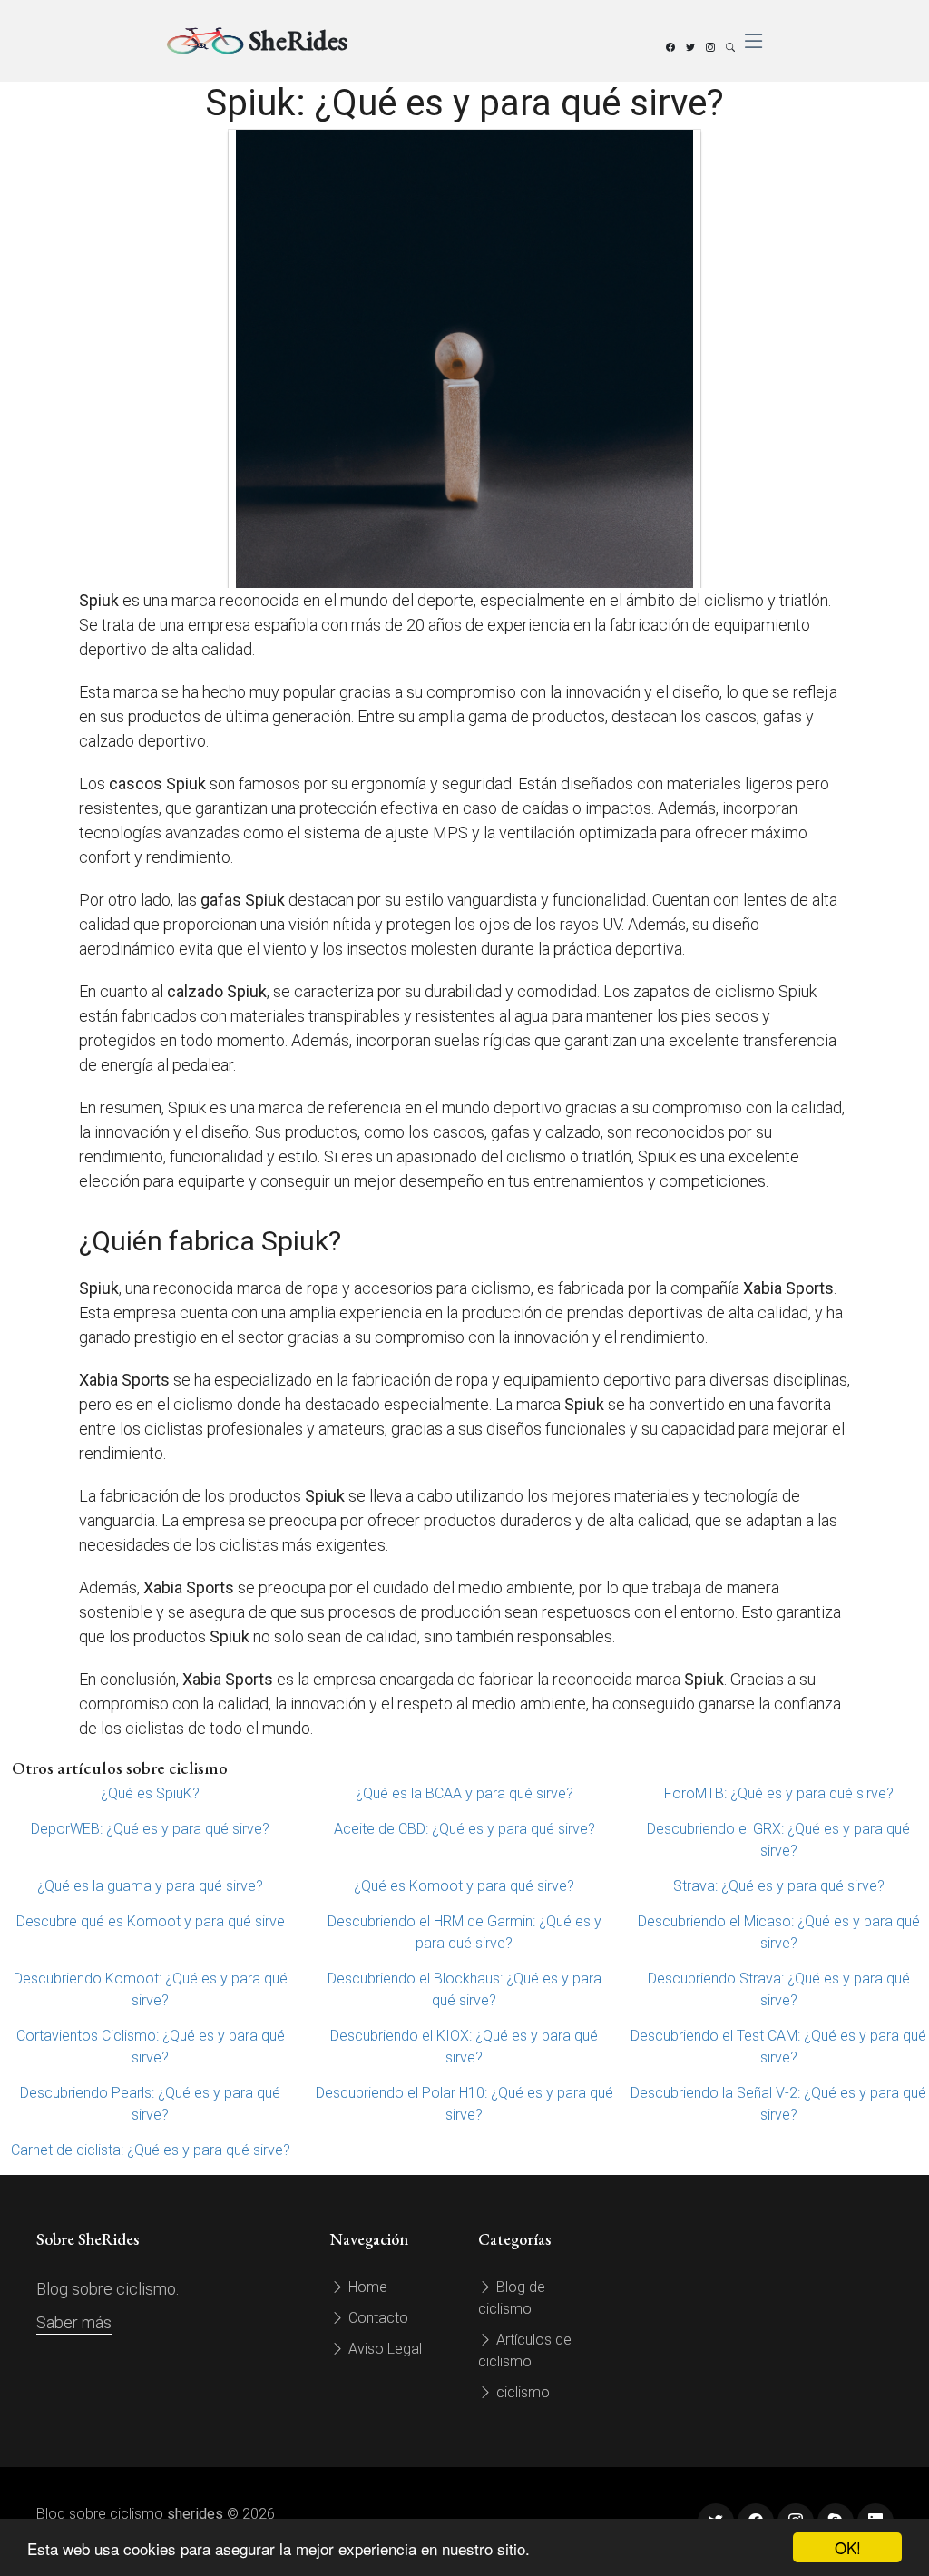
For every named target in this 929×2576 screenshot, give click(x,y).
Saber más (74, 2322)
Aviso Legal (383, 2349)
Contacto (376, 2318)
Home (366, 2287)
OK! (848, 2547)
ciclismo (521, 2392)
